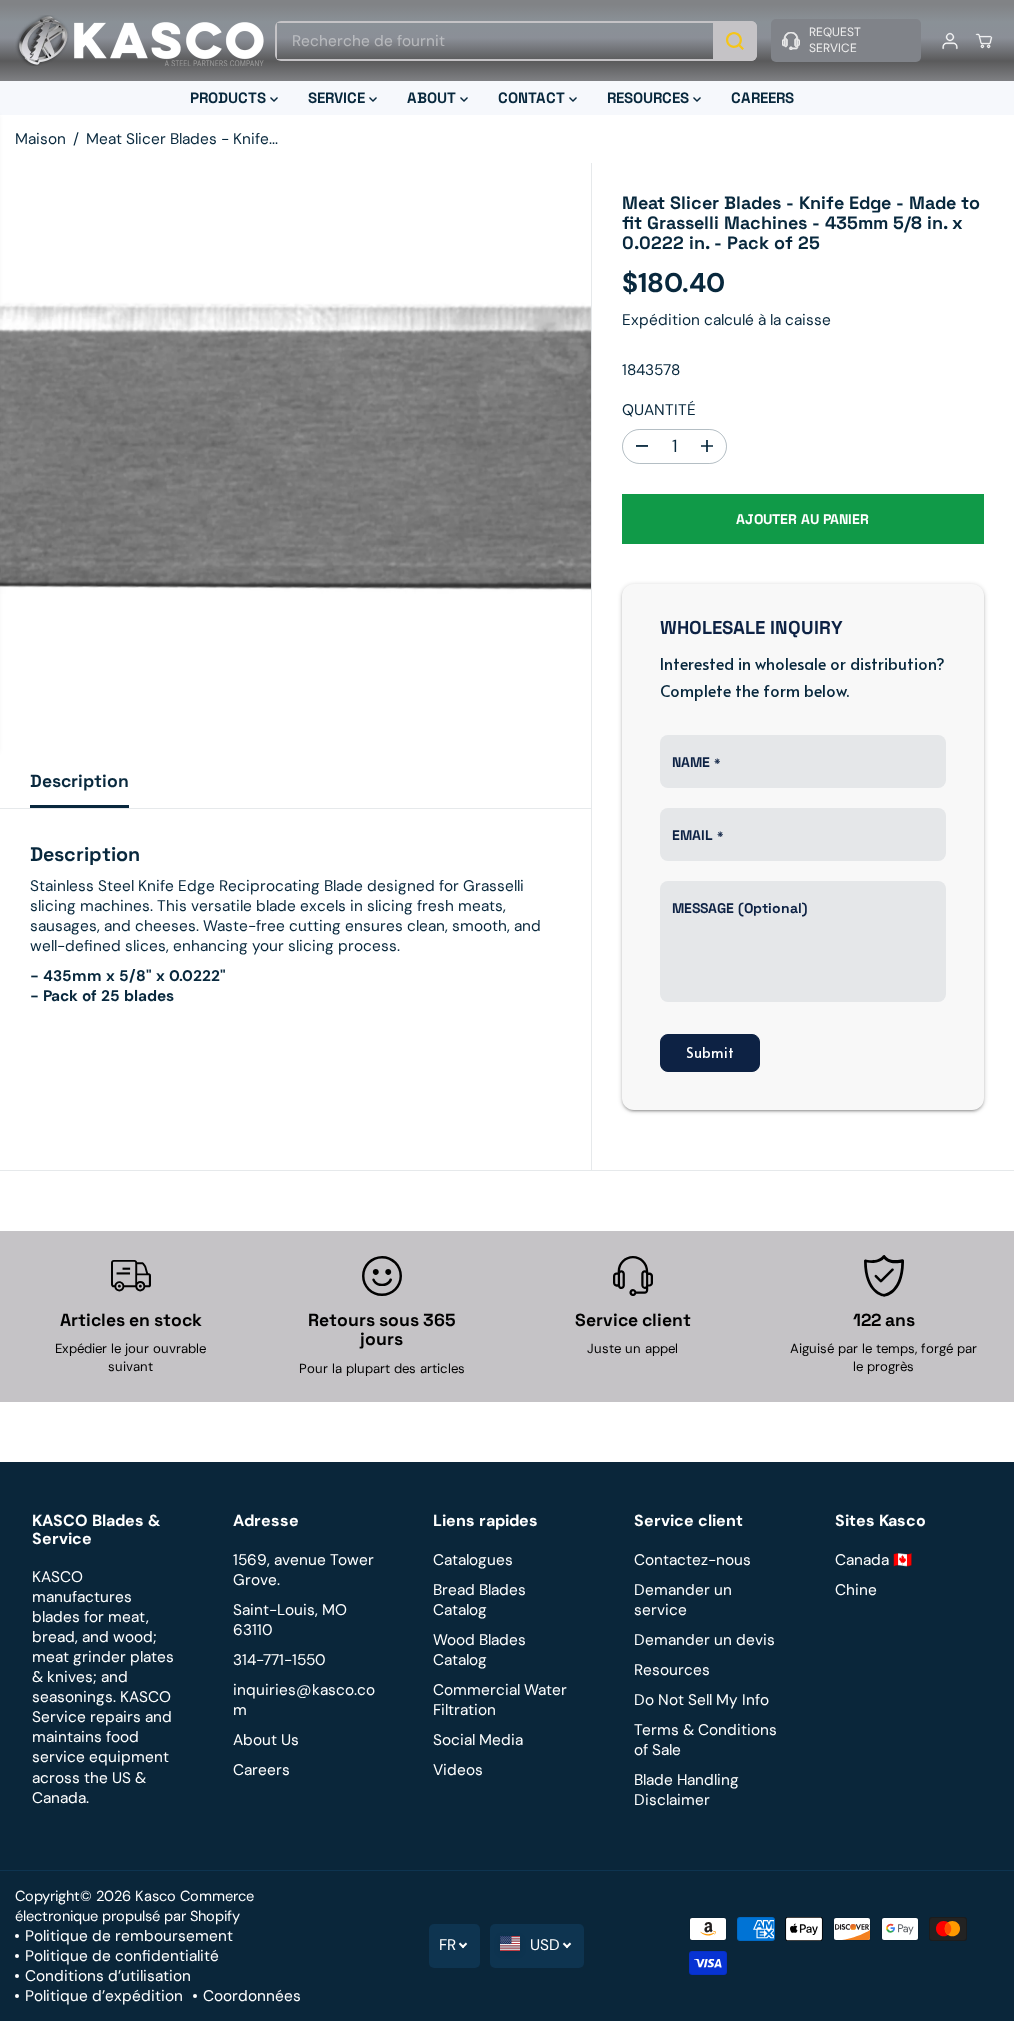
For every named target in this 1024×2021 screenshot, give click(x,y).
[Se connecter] (950, 41)
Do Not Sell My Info (701, 1700)
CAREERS (762, 97)
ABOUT (433, 97)
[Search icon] (735, 41)
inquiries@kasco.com (304, 1700)
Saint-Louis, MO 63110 (290, 1620)
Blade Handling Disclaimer (686, 1790)
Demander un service (683, 1600)
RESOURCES (650, 97)
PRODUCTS (230, 97)
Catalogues (473, 1560)
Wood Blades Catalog (479, 1650)
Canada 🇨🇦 (873, 1560)
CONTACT (533, 97)
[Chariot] (984, 41)
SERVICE (338, 97)
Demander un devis (704, 1640)
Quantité (659, 410)
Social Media (478, 1740)
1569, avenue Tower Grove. (303, 1570)
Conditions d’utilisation (108, 1976)
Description (79, 781)
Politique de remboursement (129, 1936)
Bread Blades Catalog (479, 1600)
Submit (710, 1052)
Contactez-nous (692, 1560)
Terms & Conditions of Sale (705, 1740)
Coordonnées (252, 1996)
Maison (40, 139)
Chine (856, 1590)
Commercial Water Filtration (500, 1700)
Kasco (155, 1896)
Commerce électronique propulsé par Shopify (134, 1906)
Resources (672, 1670)
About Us (266, 1740)
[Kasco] (140, 40)
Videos (458, 1770)
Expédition (661, 320)
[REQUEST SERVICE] (846, 40)
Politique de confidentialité (122, 1956)
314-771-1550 (279, 1660)
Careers (261, 1770)
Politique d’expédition (104, 1996)
